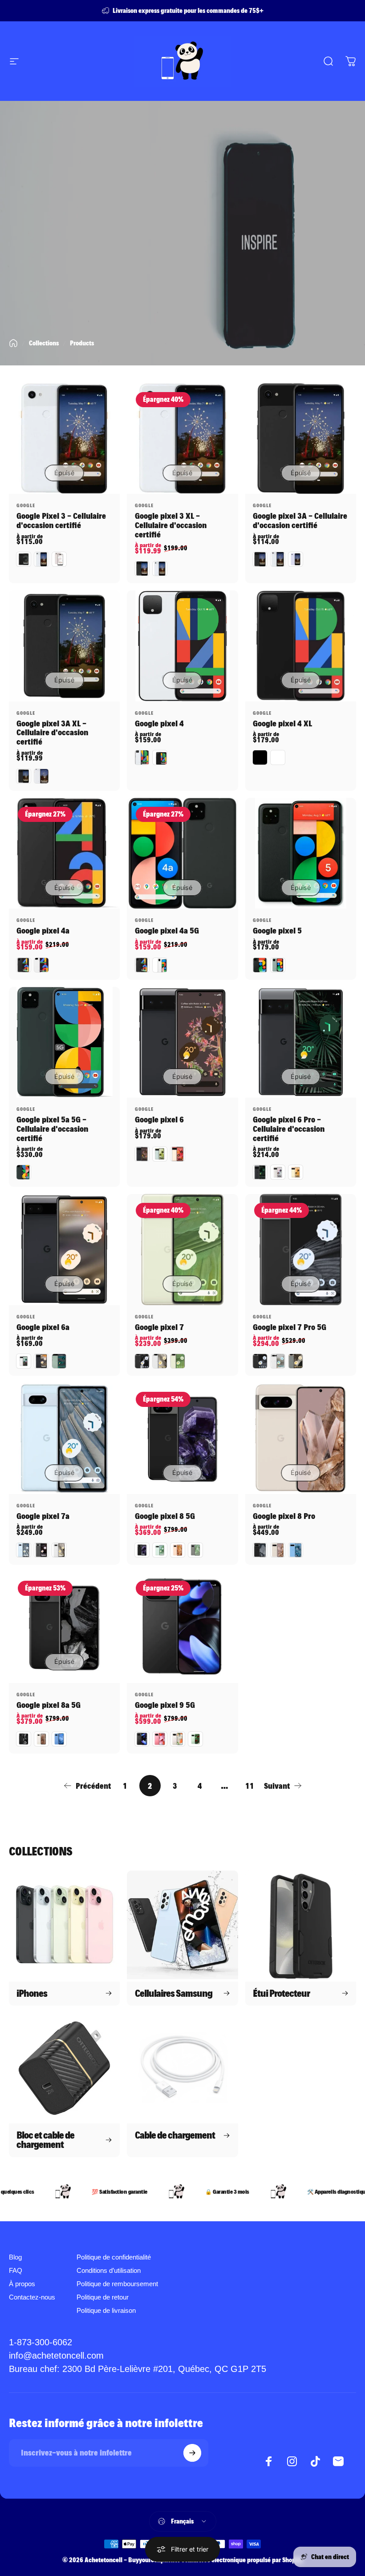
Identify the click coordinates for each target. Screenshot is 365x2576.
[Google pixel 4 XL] (301, 646)
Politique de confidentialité (114, 2257)
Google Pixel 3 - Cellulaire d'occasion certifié (61, 521)
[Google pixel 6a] (64, 1249)
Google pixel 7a (43, 1516)
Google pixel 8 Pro (284, 1516)
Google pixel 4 (159, 724)
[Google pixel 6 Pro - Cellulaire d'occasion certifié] (301, 1042)
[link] (138, 2369)
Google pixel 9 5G (165, 1705)
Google (26, 505)
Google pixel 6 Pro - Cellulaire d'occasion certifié (289, 1129)
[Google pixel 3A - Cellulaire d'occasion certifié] (301, 439)
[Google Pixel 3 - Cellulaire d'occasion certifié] (64, 439)
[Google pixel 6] (182, 1042)
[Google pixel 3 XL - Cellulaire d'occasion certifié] (182, 439)
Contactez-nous (32, 2297)
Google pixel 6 (159, 1120)
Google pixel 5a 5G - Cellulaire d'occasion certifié (52, 1129)
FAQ (16, 2271)
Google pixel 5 (277, 931)
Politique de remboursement (117, 2284)
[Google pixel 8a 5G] (64, 1627)
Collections (44, 343)
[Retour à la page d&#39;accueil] (13, 343)
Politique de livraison (106, 2311)
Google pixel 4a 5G (167, 931)
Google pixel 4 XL (282, 724)
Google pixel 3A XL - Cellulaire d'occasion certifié (52, 733)
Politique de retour (103, 2297)
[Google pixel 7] (182, 1249)
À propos (22, 2284)
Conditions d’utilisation (109, 2271)
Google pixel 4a (43, 931)
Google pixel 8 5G (165, 1516)
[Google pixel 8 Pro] (301, 1438)
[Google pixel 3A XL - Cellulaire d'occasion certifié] (64, 646)
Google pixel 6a (43, 1327)
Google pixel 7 (159, 1327)
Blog (15, 2257)
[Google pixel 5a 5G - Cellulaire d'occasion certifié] (64, 1042)
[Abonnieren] (192, 2453)
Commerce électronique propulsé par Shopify (242, 2560)
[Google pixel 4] (182, 646)
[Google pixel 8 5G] (182, 1438)
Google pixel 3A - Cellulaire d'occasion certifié (300, 521)
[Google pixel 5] (301, 853)
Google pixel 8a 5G (49, 1705)
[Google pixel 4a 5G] (182, 853)
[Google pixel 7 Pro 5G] (301, 1249)
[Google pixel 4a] (64, 853)
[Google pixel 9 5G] (182, 1627)
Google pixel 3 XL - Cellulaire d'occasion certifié (171, 525)
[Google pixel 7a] (64, 1438)
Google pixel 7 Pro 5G (290, 1327)
